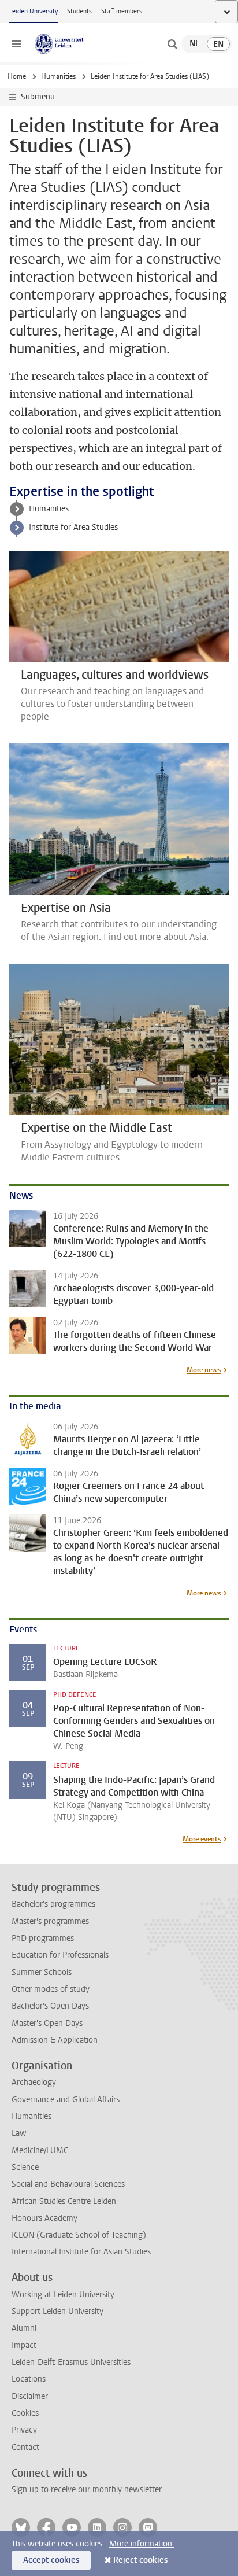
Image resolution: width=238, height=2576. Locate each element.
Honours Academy (44, 2218)
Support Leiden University (57, 2311)
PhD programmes (43, 1938)
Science (25, 2167)
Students (79, 11)
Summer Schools (42, 1972)
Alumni (24, 2328)
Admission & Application (55, 2040)
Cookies (25, 2413)
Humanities (58, 76)
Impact (24, 2345)
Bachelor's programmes (53, 1904)
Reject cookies (140, 2560)
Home (17, 76)
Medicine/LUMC (40, 2151)
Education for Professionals (60, 1955)
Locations (29, 2379)
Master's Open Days (47, 2023)
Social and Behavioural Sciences (68, 2184)
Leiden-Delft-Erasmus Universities (71, 2362)
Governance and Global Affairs (66, 2100)
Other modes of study (51, 1989)
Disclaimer (30, 2396)
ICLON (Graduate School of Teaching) (79, 2235)
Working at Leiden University (63, 2295)
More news (204, 1370)
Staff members (122, 11)
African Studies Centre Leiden (64, 2201)
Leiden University (34, 11)
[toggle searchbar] (172, 44)
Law (19, 2133)
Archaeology (34, 2082)
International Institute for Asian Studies (81, 2252)
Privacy (24, 2430)
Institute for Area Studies (73, 527)
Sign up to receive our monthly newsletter (87, 2490)
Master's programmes (50, 1921)
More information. (142, 2544)
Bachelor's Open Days (50, 2006)
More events (202, 1839)
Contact (25, 2447)
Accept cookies (51, 2560)
